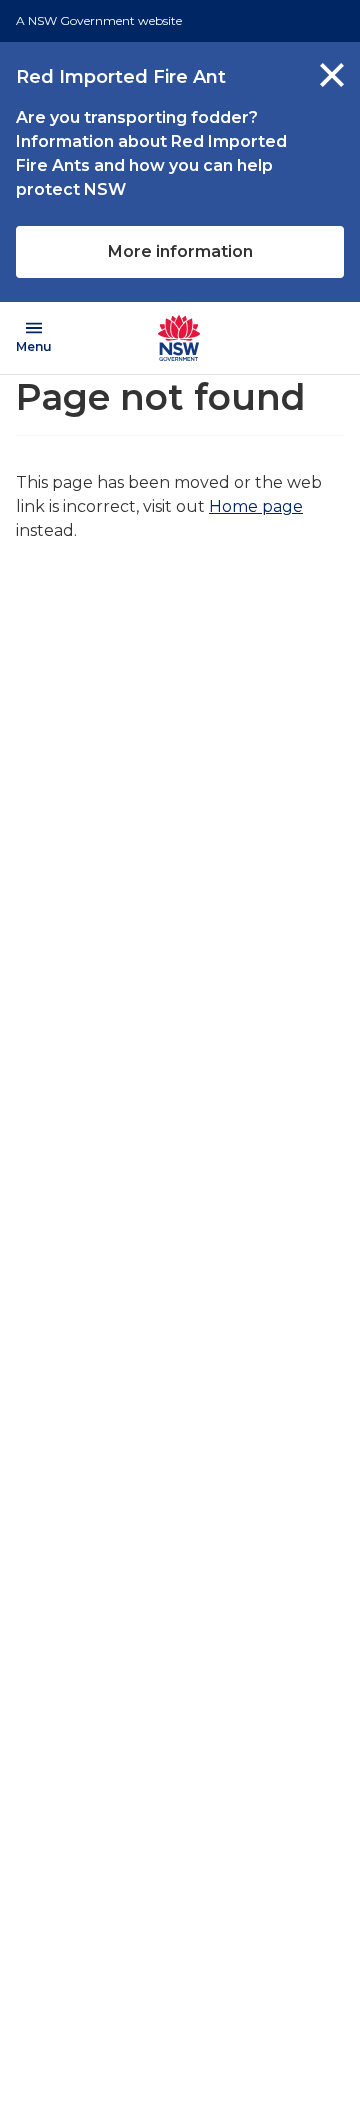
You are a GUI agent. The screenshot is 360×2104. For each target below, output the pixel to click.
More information (180, 251)
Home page (256, 506)
